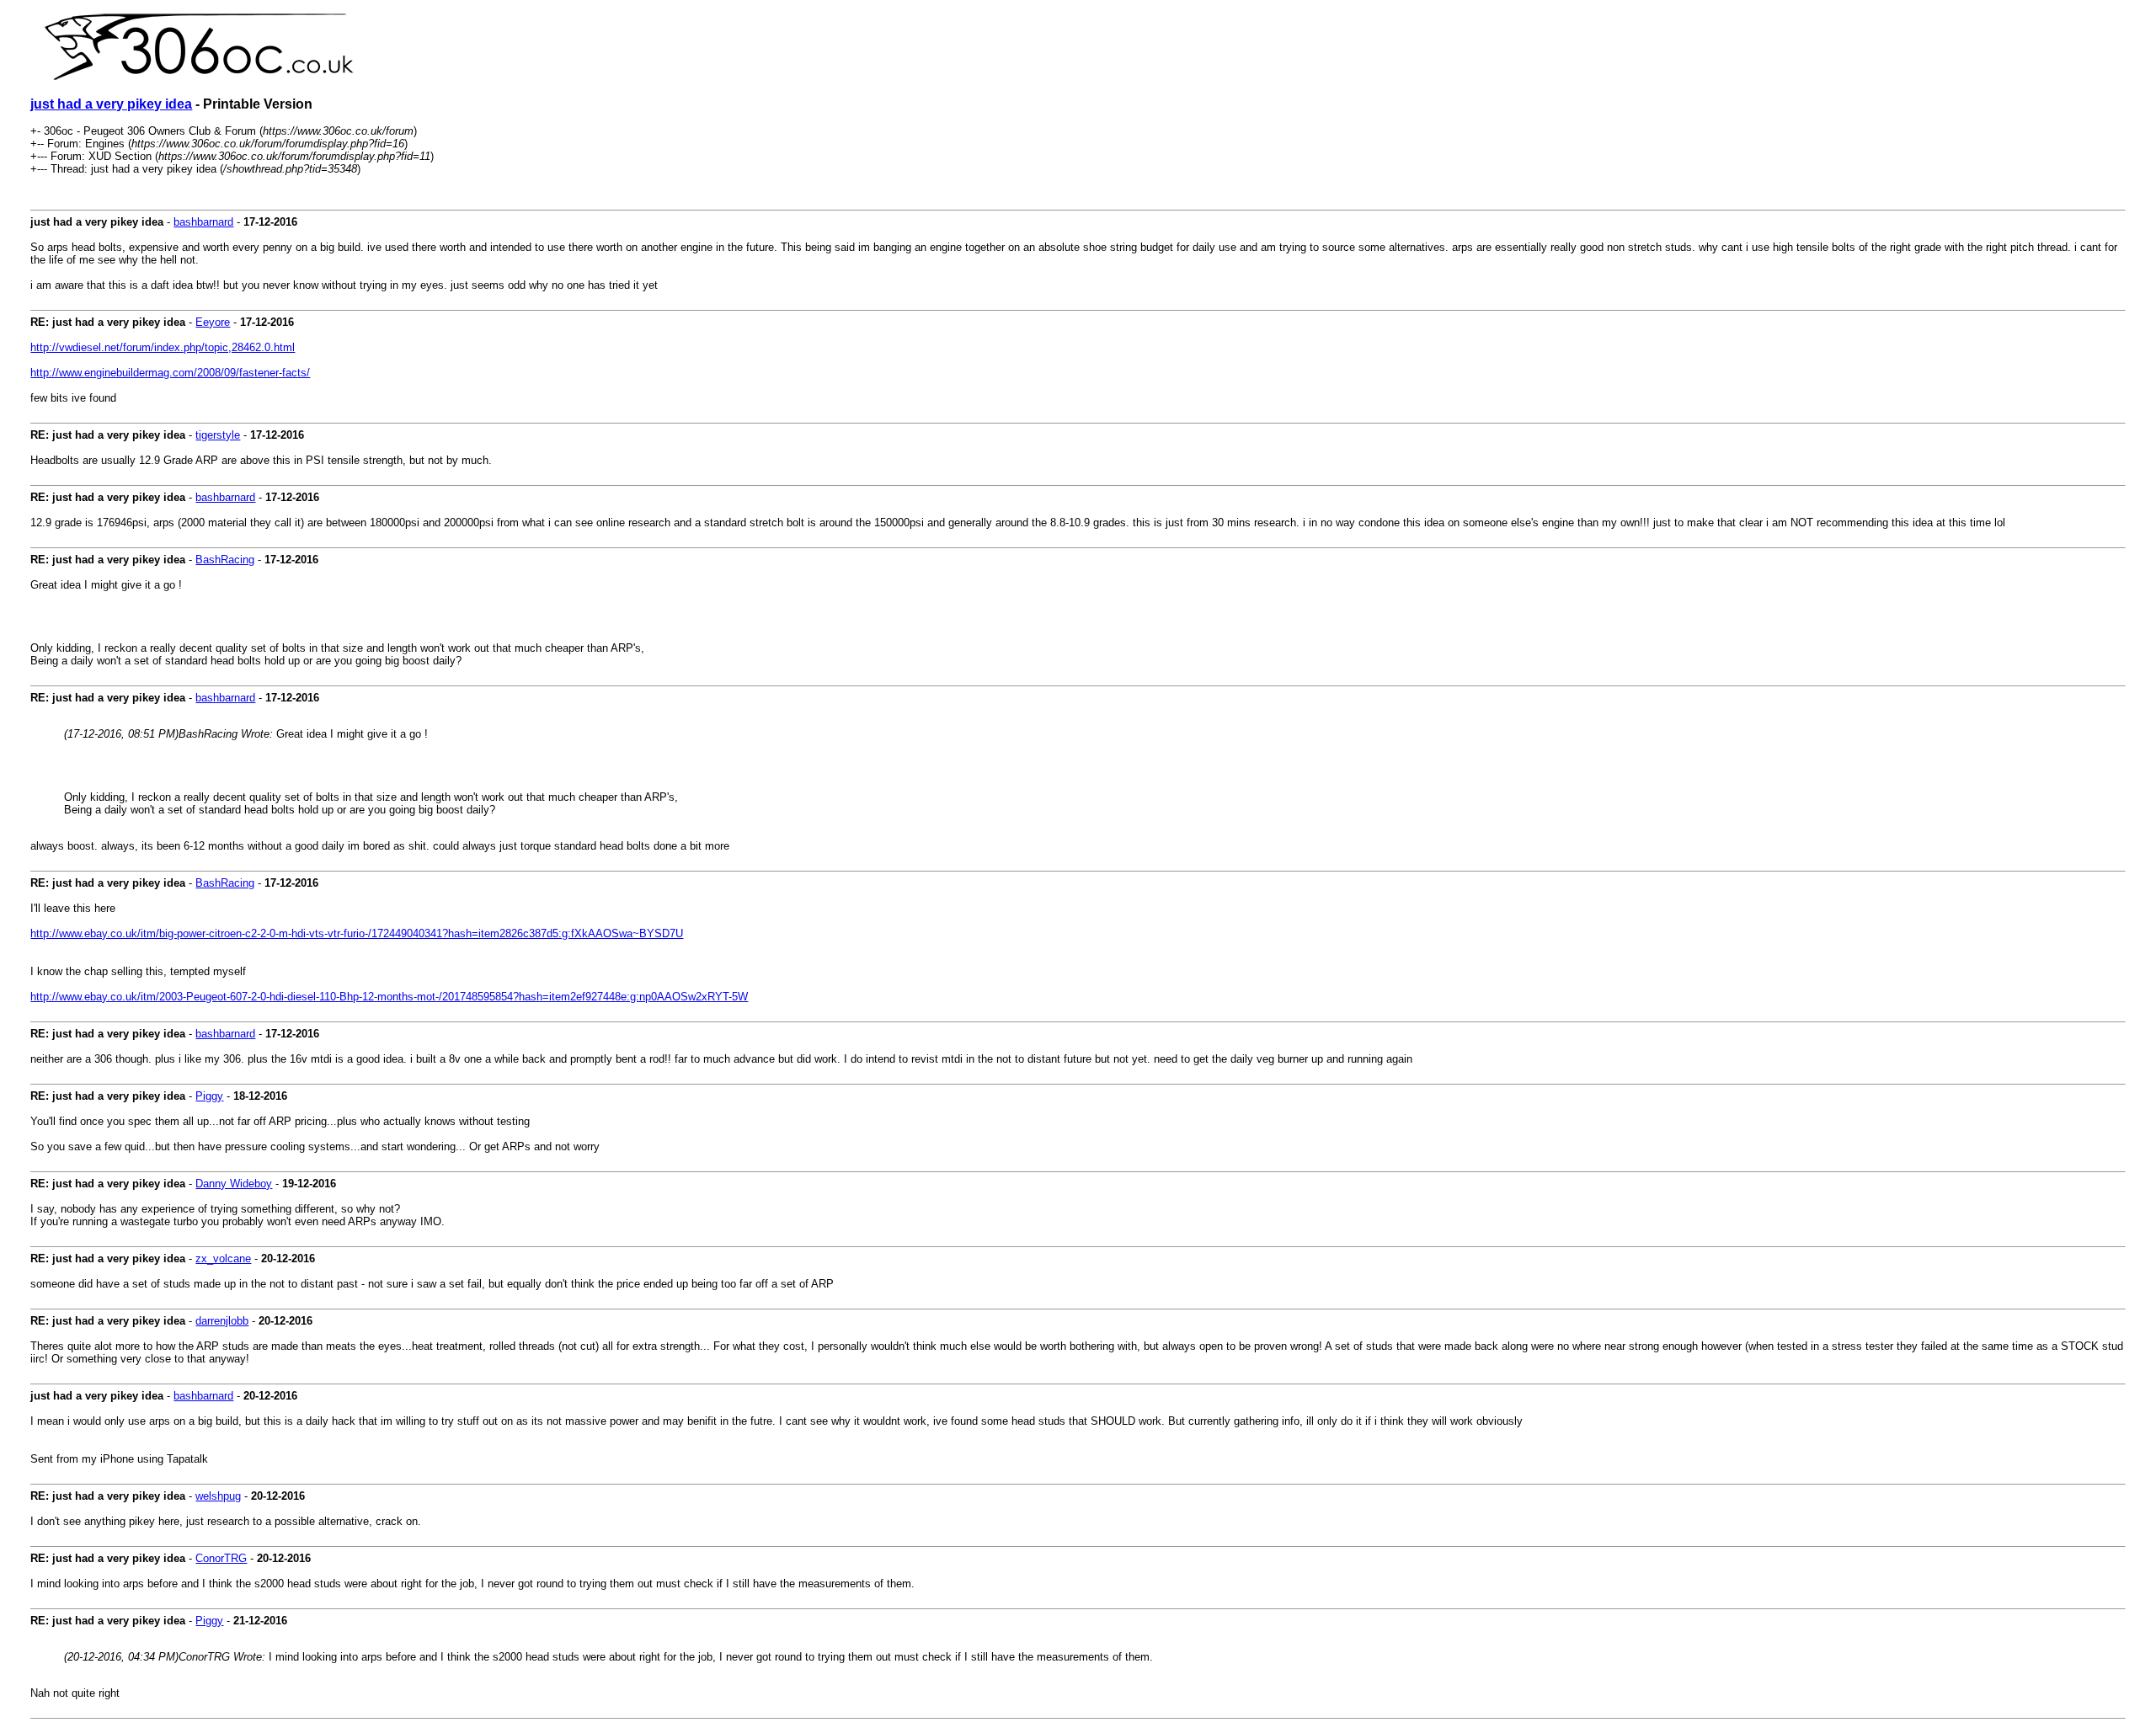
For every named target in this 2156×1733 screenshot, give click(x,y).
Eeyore (213, 322)
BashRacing (225, 560)
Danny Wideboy (234, 1184)
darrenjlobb (222, 1321)
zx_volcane (223, 1258)
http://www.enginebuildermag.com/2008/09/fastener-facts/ (170, 373)
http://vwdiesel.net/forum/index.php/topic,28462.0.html (163, 347)
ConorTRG (221, 1558)
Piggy (209, 1096)
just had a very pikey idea (111, 104)
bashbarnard (203, 222)
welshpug (218, 1496)
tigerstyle (218, 435)
